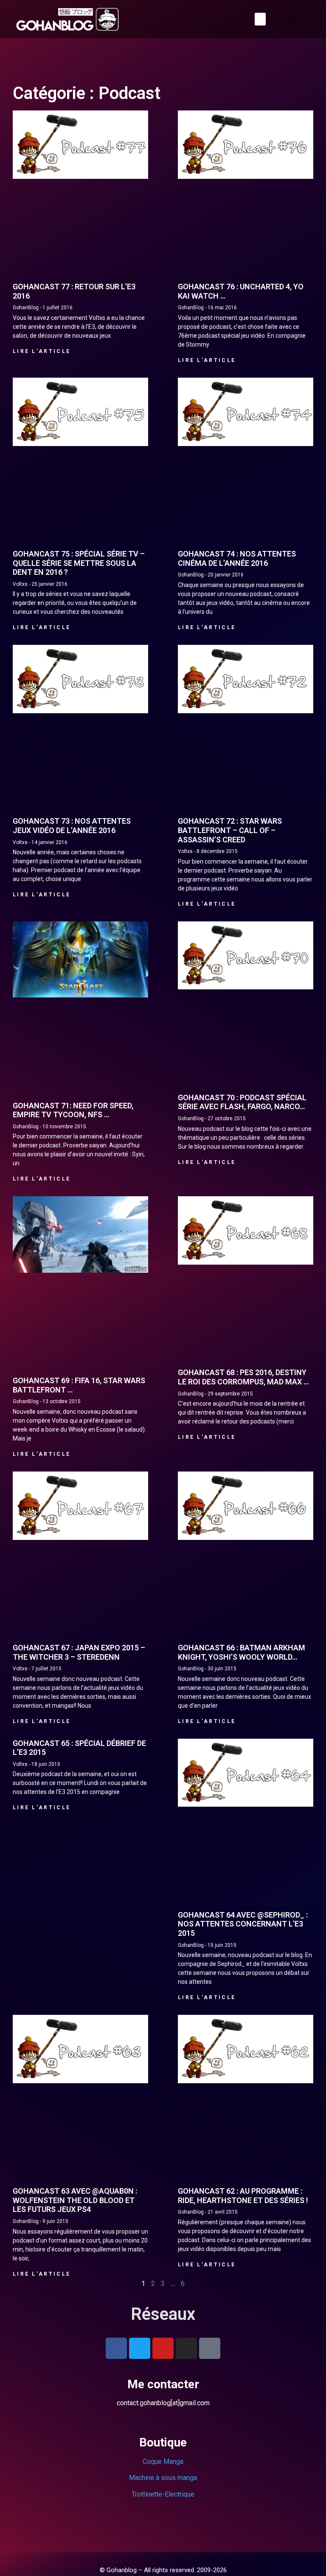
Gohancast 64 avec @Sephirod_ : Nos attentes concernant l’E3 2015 (243, 1906)
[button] (259, 19)
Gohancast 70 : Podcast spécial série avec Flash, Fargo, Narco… (242, 1102)
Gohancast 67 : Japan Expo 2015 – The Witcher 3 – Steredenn (79, 1634)
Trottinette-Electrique (163, 2476)
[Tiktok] (210, 2330)
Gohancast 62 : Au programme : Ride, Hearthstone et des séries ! (243, 2178)
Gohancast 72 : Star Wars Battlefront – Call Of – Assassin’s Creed (230, 830)
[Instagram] (186, 2330)
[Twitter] (140, 2330)
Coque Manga (163, 2444)
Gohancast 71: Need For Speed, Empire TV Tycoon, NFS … (73, 1110)
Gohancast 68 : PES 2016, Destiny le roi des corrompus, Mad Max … (243, 1368)
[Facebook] (116, 2330)
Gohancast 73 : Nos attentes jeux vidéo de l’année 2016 (72, 826)
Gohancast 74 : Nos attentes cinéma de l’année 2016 (237, 558)
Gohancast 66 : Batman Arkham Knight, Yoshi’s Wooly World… (242, 1634)
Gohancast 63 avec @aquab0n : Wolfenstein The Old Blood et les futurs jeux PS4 (75, 2182)
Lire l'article (42, 351)
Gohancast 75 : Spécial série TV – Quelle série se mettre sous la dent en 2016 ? (79, 563)
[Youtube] (163, 2330)
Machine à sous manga (163, 2460)
